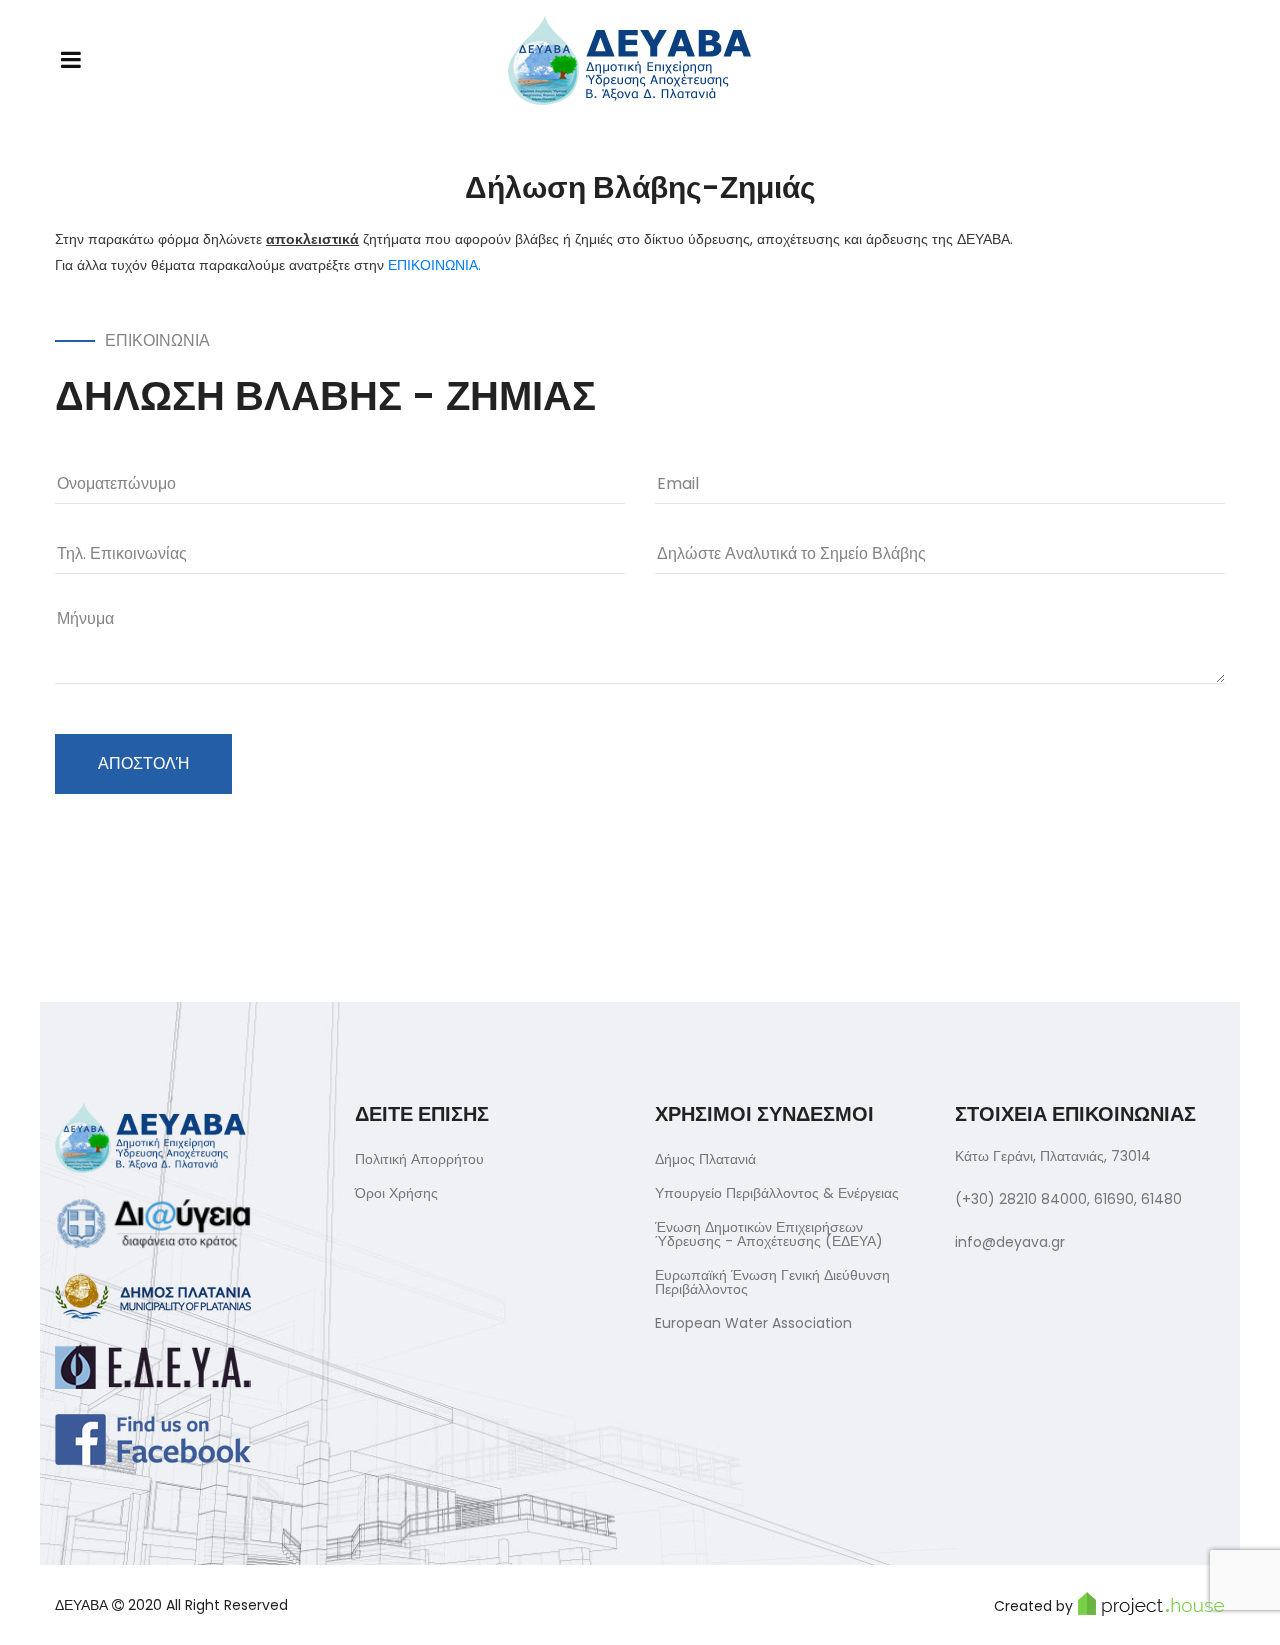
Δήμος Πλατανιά (705, 1159)
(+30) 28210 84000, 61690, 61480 (1068, 1199)
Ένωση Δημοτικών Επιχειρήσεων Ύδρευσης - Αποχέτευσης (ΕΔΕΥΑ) (769, 1234)
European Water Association (753, 1323)
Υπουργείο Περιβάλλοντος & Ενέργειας (777, 1193)
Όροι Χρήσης (396, 1193)
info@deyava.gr (1010, 1242)
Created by (1033, 1606)
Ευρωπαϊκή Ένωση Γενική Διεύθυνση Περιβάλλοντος (772, 1282)
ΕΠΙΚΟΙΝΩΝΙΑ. (434, 265)
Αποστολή (143, 763)
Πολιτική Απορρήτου (419, 1159)
